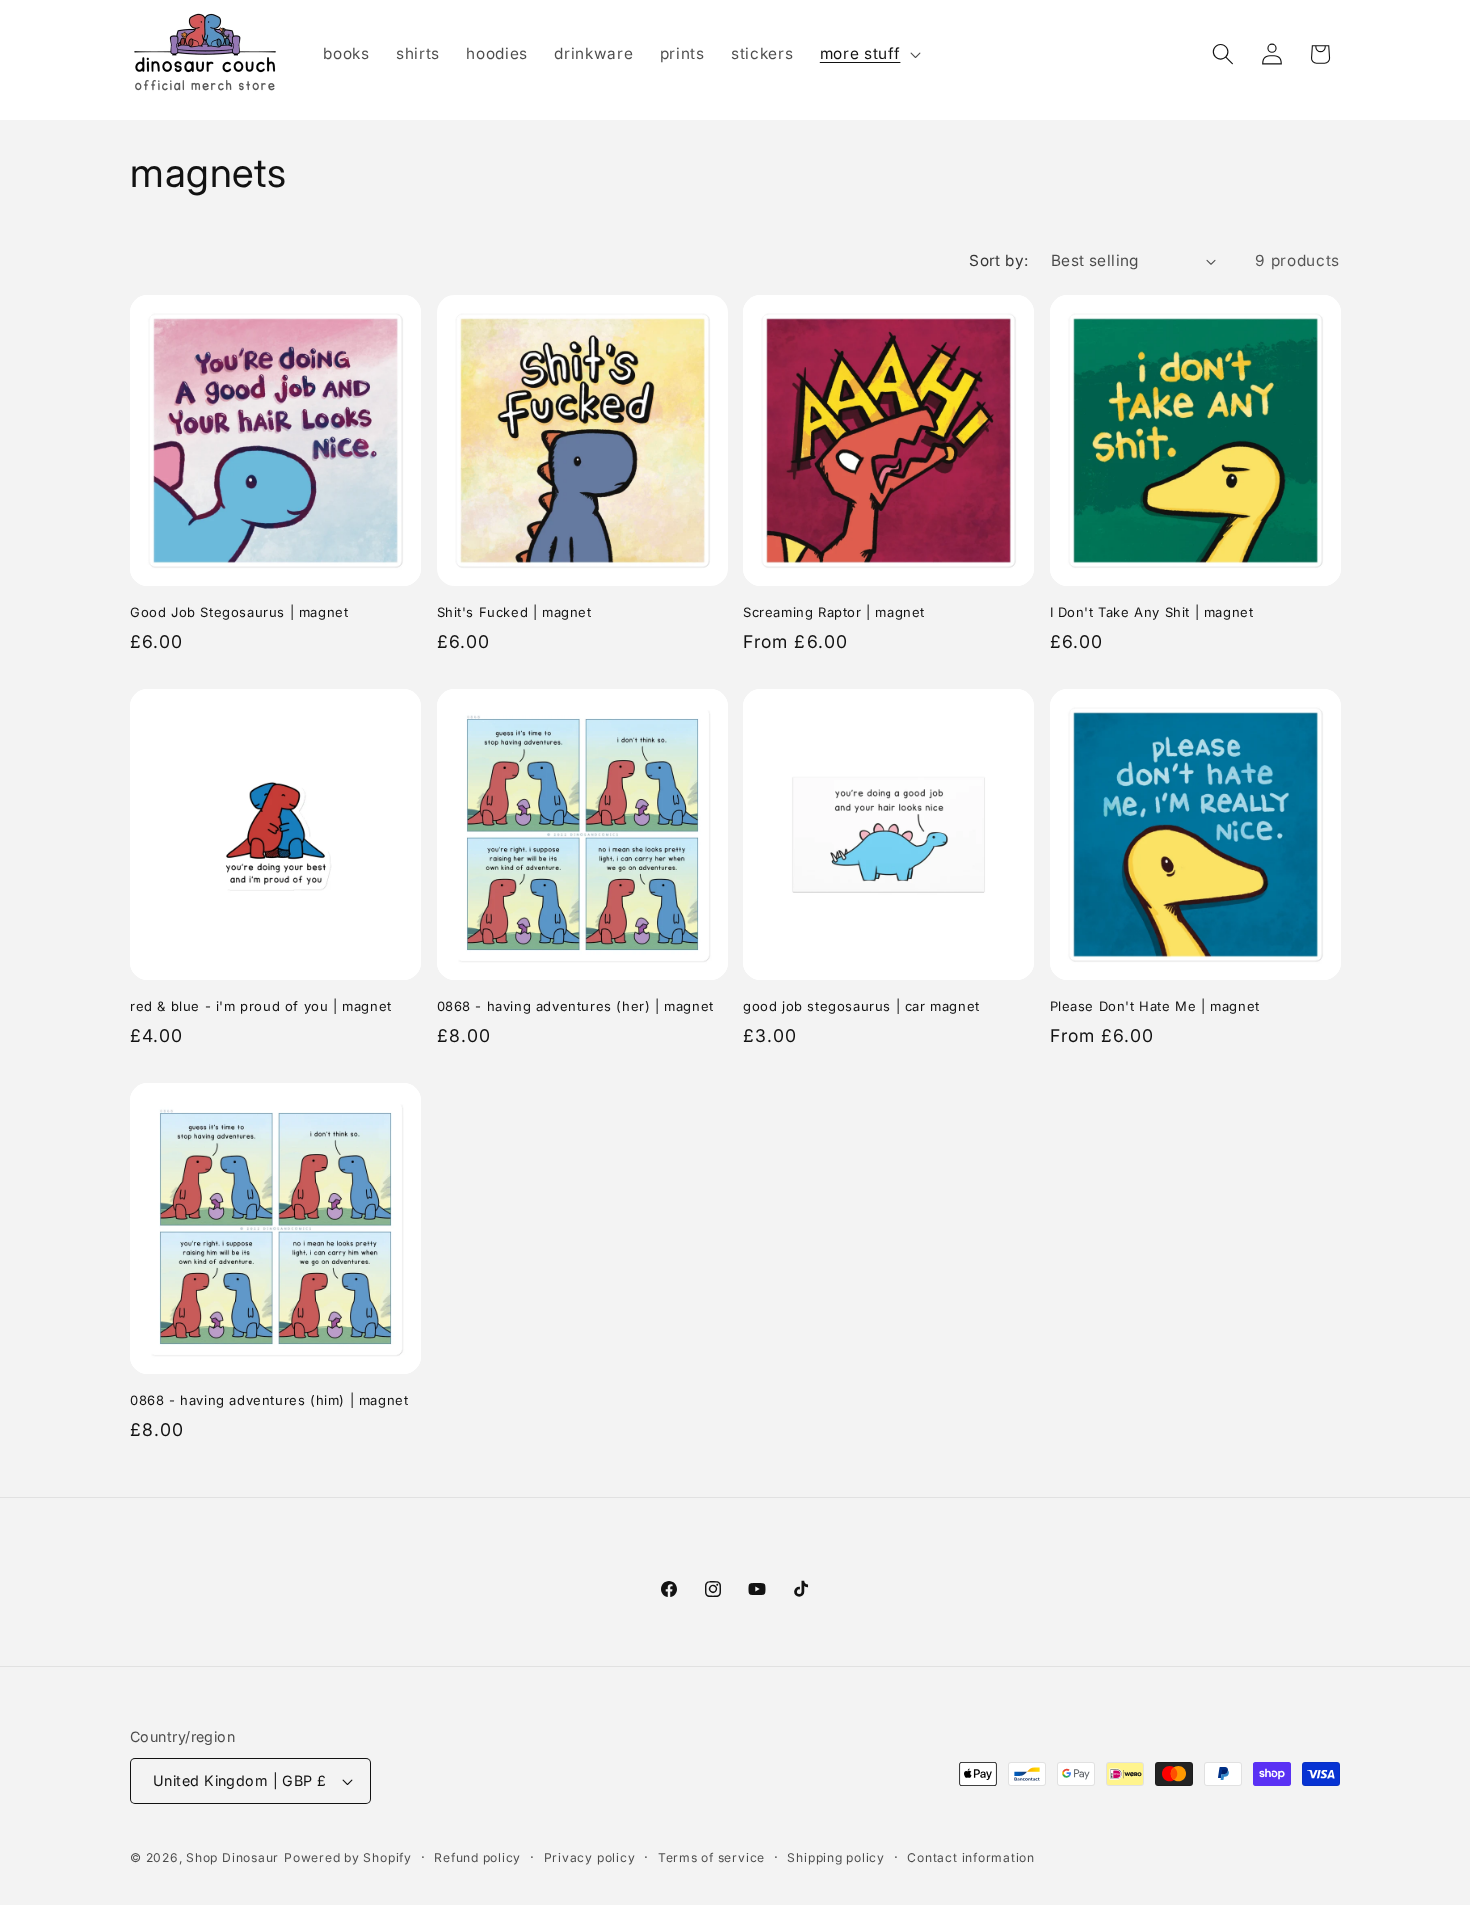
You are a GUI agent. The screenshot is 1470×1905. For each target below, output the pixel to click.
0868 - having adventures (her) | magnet (575, 1006)
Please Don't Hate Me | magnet (1155, 1006)
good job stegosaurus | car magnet (861, 1006)
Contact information (971, 1857)
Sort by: (999, 260)
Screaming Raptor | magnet (834, 612)
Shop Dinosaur (232, 1857)
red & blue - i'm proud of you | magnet (261, 1006)
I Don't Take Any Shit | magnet (1152, 612)
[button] (868, 54)
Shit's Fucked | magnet (514, 612)
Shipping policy (836, 1857)
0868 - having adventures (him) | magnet (269, 1400)
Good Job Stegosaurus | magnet (239, 612)
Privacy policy (590, 1857)
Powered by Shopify (348, 1857)
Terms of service (711, 1857)
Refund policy (477, 1857)
